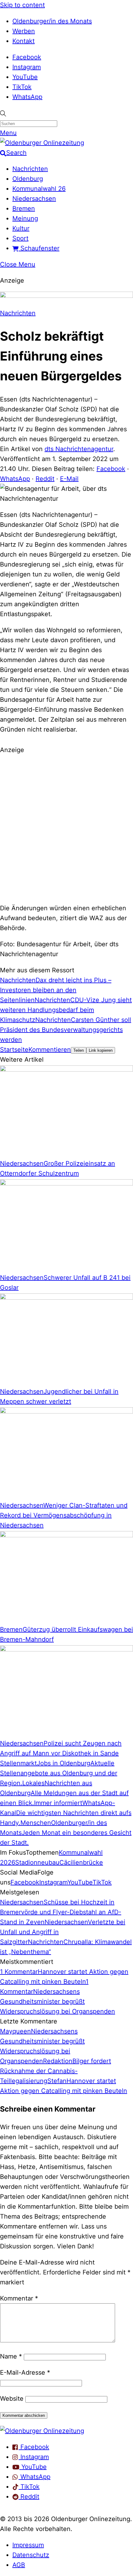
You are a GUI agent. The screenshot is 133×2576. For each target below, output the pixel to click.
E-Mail (69, 479)
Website (12, 2399)
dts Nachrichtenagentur (79, 449)
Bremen (24, 208)
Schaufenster (39, 248)
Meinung (25, 218)
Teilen (79, 1050)
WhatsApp (27, 97)
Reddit (45, 479)
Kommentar (19, 2298)
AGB (19, 2565)
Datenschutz (31, 2555)
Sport (20, 238)
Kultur (21, 228)
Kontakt (24, 41)
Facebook (27, 57)
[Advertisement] (66, 828)
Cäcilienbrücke (81, 1862)
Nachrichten (30, 169)
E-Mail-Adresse (25, 2372)
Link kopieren (101, 1050)
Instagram (27, 67)
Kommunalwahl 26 (39, 189)
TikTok (22, 87)
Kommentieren (50, 1050)
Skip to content (22, 5)
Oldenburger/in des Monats (52, 21)
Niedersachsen (34, 199)
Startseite (14, 1050)
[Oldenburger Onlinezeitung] (42, 2431)
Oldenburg (28, 179)
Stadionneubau (37, 1862)
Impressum (28, 2545)
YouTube (25, 77)
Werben (24, 31)
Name (11, 2356)
